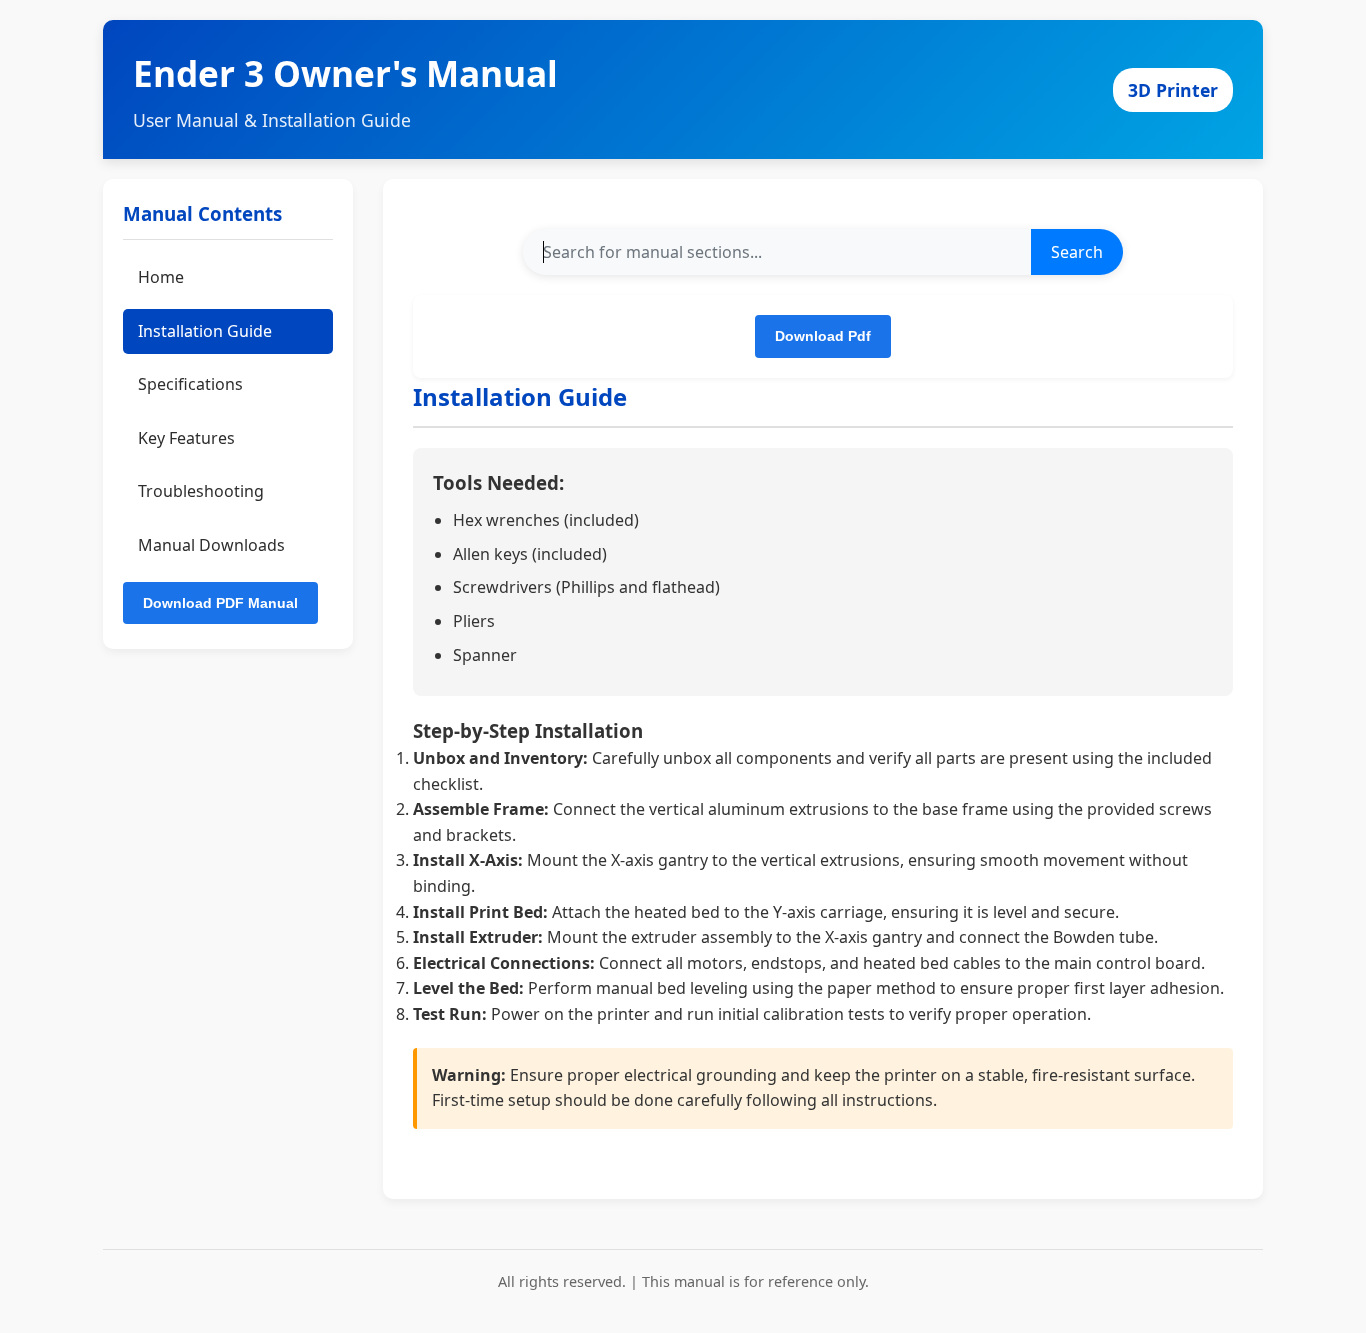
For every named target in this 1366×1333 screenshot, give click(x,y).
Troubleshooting (201, 492)
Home (161, 277)
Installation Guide (205, 331)
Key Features (186, 438)
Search (1077, 252)
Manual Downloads (211, 545)
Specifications (190, 385)
